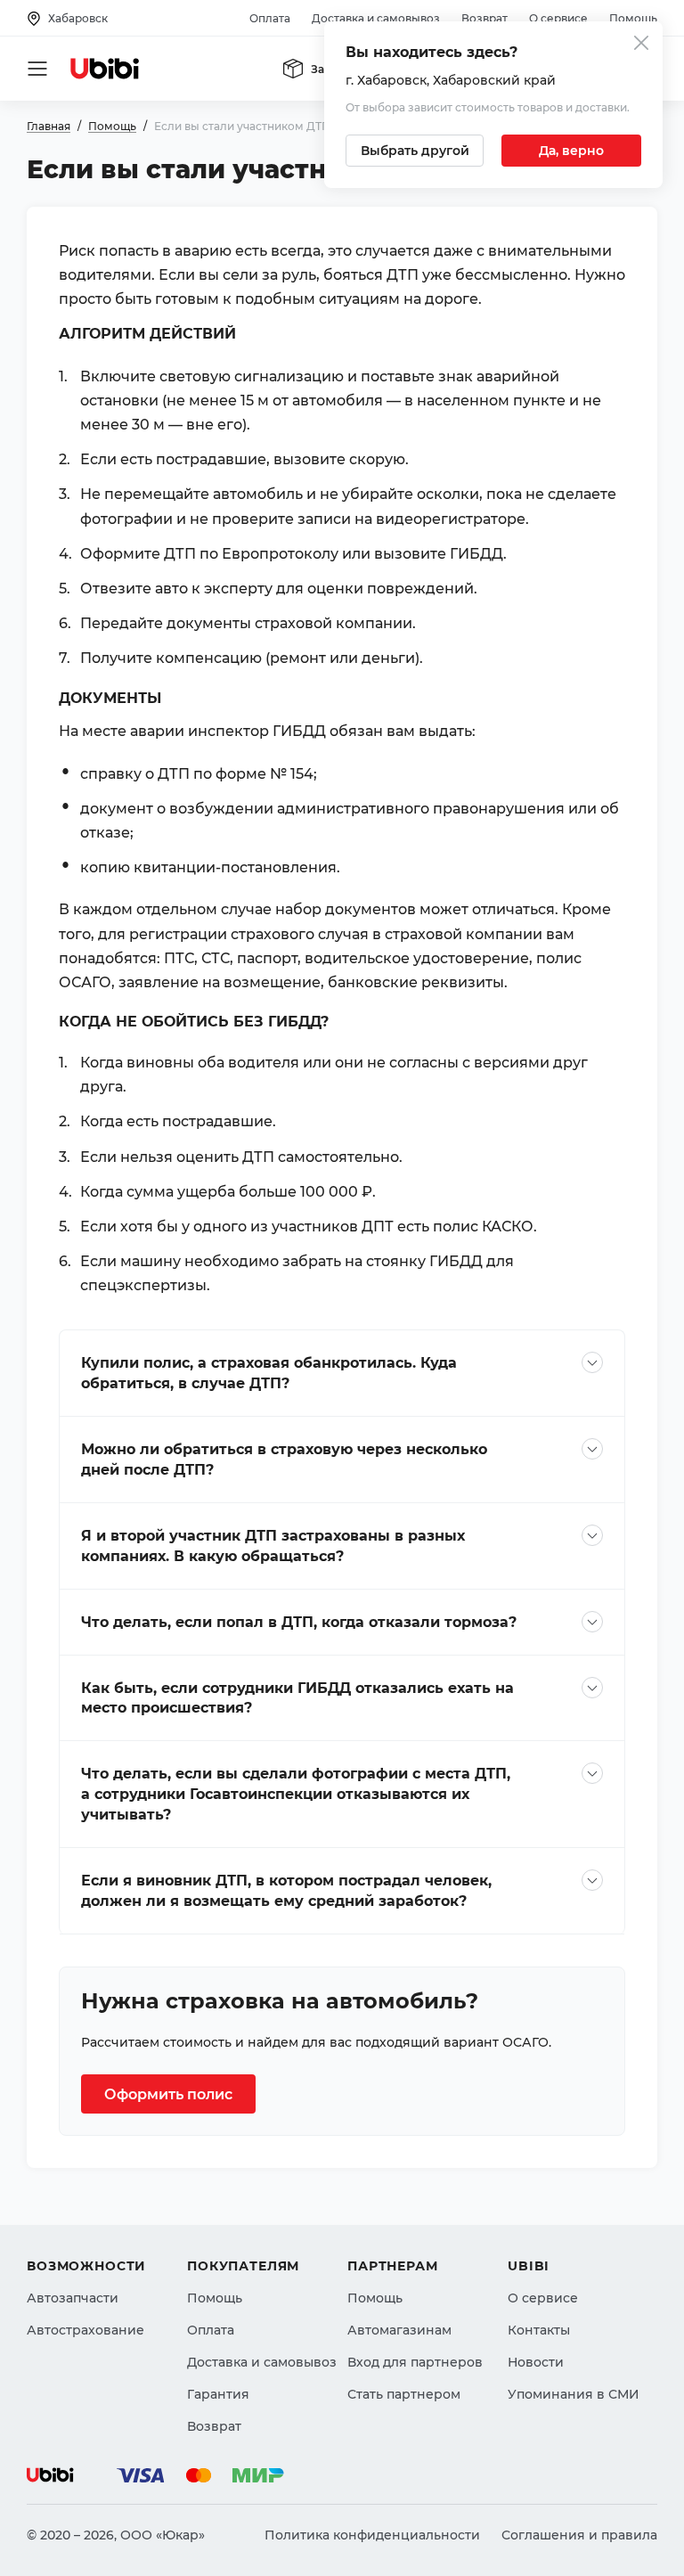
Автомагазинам (399, 2330)
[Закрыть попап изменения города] (641, 45)
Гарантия (218, 2394)
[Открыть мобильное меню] (37, 69)
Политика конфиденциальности (372, 2535)
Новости (536, 2362)
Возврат (484, 18)
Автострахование (85, 2330)
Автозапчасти (73, 2298)
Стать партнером (404, 2394)
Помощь (633, 18)
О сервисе (558, 18)
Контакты (539, 2330)
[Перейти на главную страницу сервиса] (105, 69)
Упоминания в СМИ (574, 2394)
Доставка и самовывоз (376, 18)
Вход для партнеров (415, 2362)
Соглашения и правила (579, 2535)
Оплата (270, 18)
